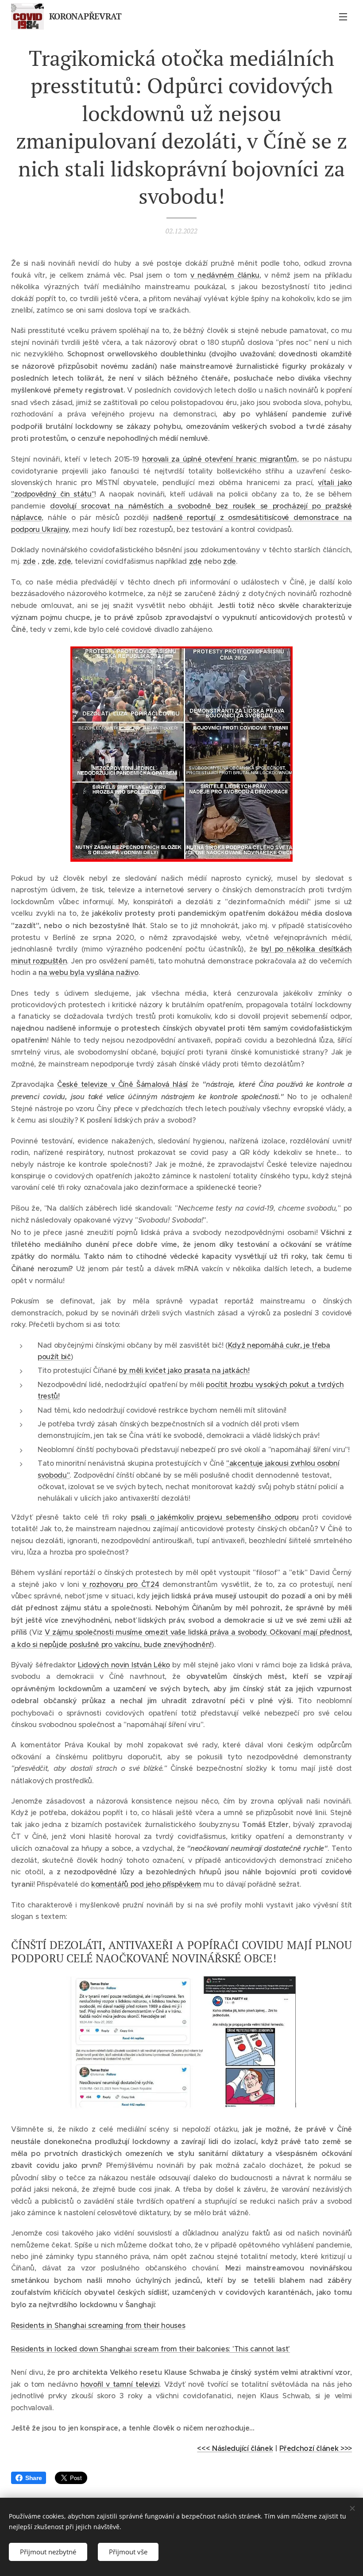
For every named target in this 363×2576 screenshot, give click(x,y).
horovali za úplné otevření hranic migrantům (220, 459)
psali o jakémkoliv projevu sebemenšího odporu (215, 1517)
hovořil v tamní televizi (120, 2384)
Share (33, 2478)
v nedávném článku (225, 275)
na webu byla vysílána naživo (88, 972)
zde (29, 561)
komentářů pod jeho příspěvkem (146, 1884)
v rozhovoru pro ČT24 (121, 1584)
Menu (343, 16)
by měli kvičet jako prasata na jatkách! (184, 1370)
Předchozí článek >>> (316, 2448)
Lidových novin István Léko (124, 1665)
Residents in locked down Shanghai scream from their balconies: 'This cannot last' (151, 2349)
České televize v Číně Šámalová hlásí (122, 1084)
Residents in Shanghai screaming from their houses (98, 2325)
